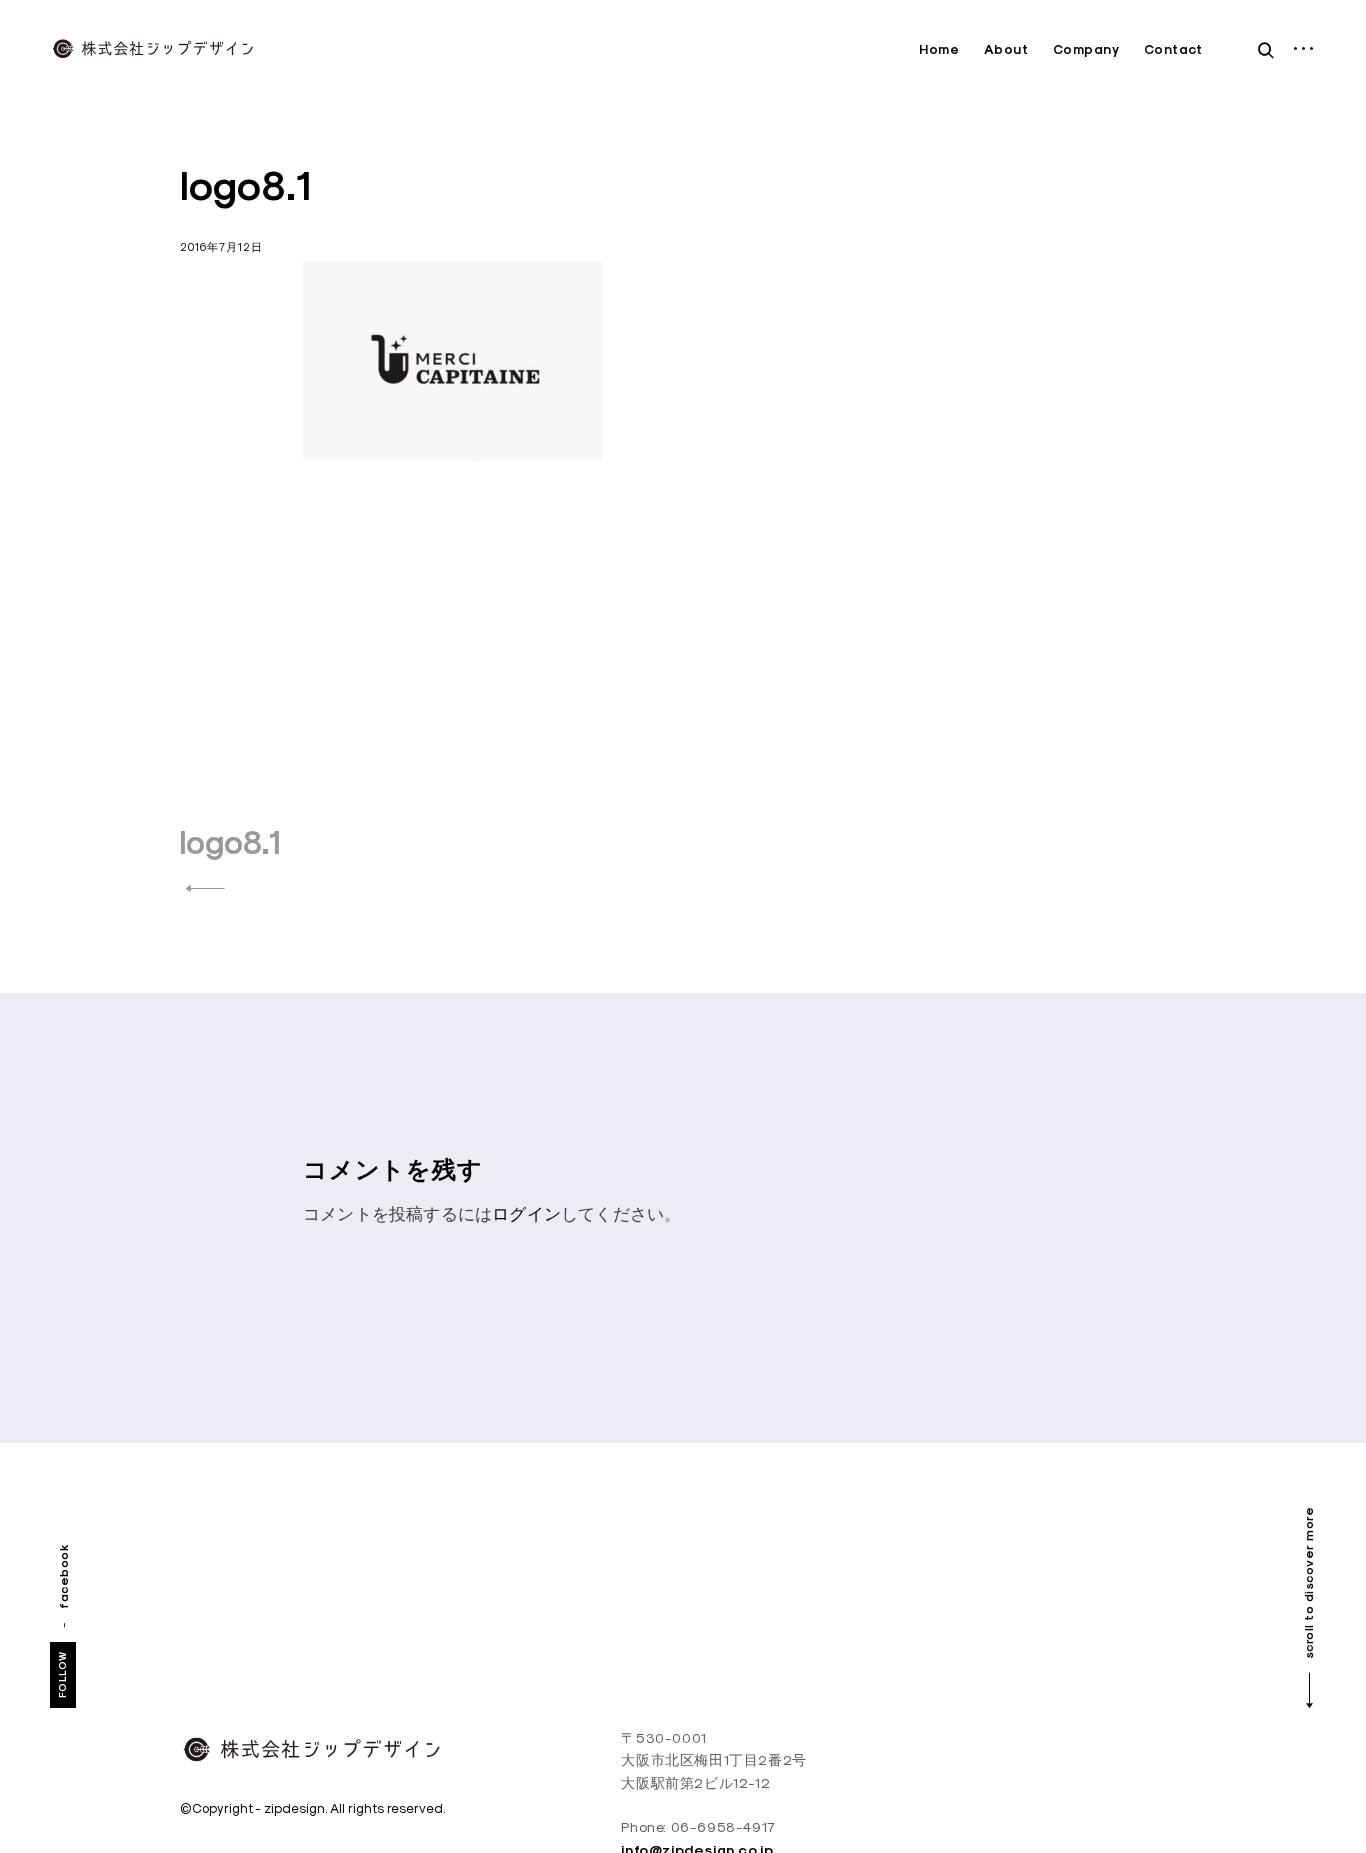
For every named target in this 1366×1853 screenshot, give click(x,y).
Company (1086, 49)
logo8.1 (231, 842)
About (1006, 49)
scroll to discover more (1308, 1583)
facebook (63, 1575)
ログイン (526, 1214)
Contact (1173, 49)
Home (939, 49)
